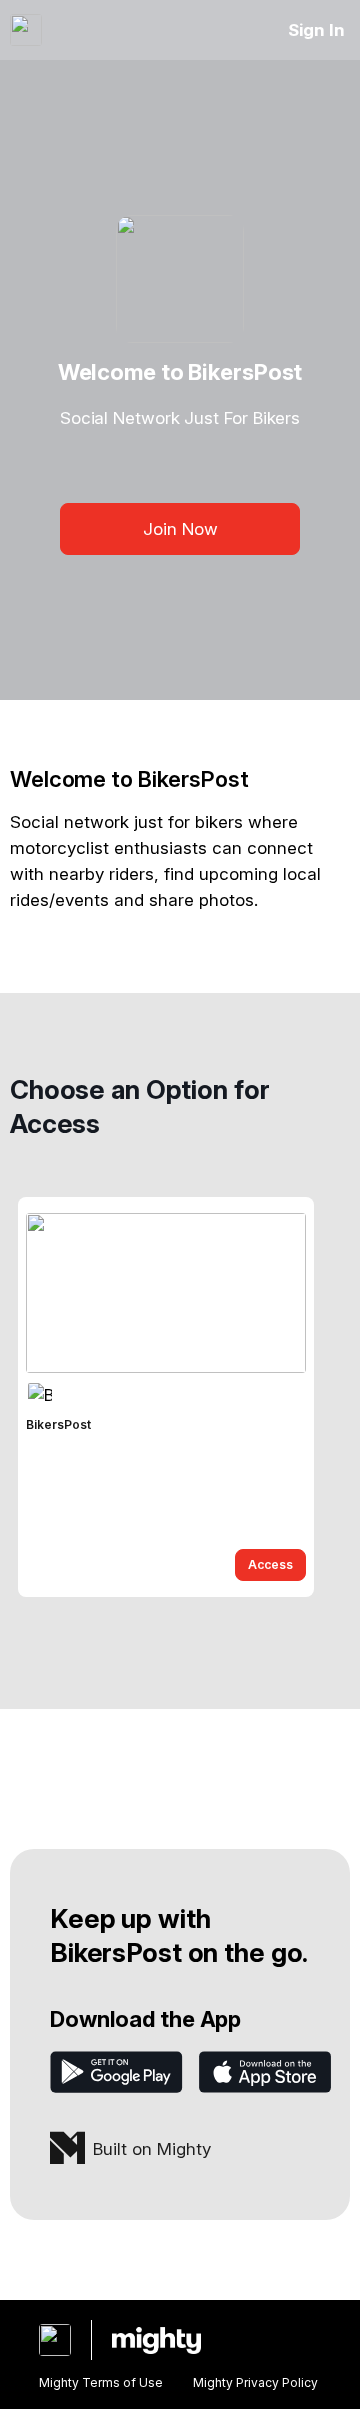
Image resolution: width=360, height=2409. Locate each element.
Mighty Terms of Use (101, 2382)
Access (270, 1564)
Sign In (316, 30)
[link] (166, 1397)
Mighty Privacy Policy (255, 2382)
